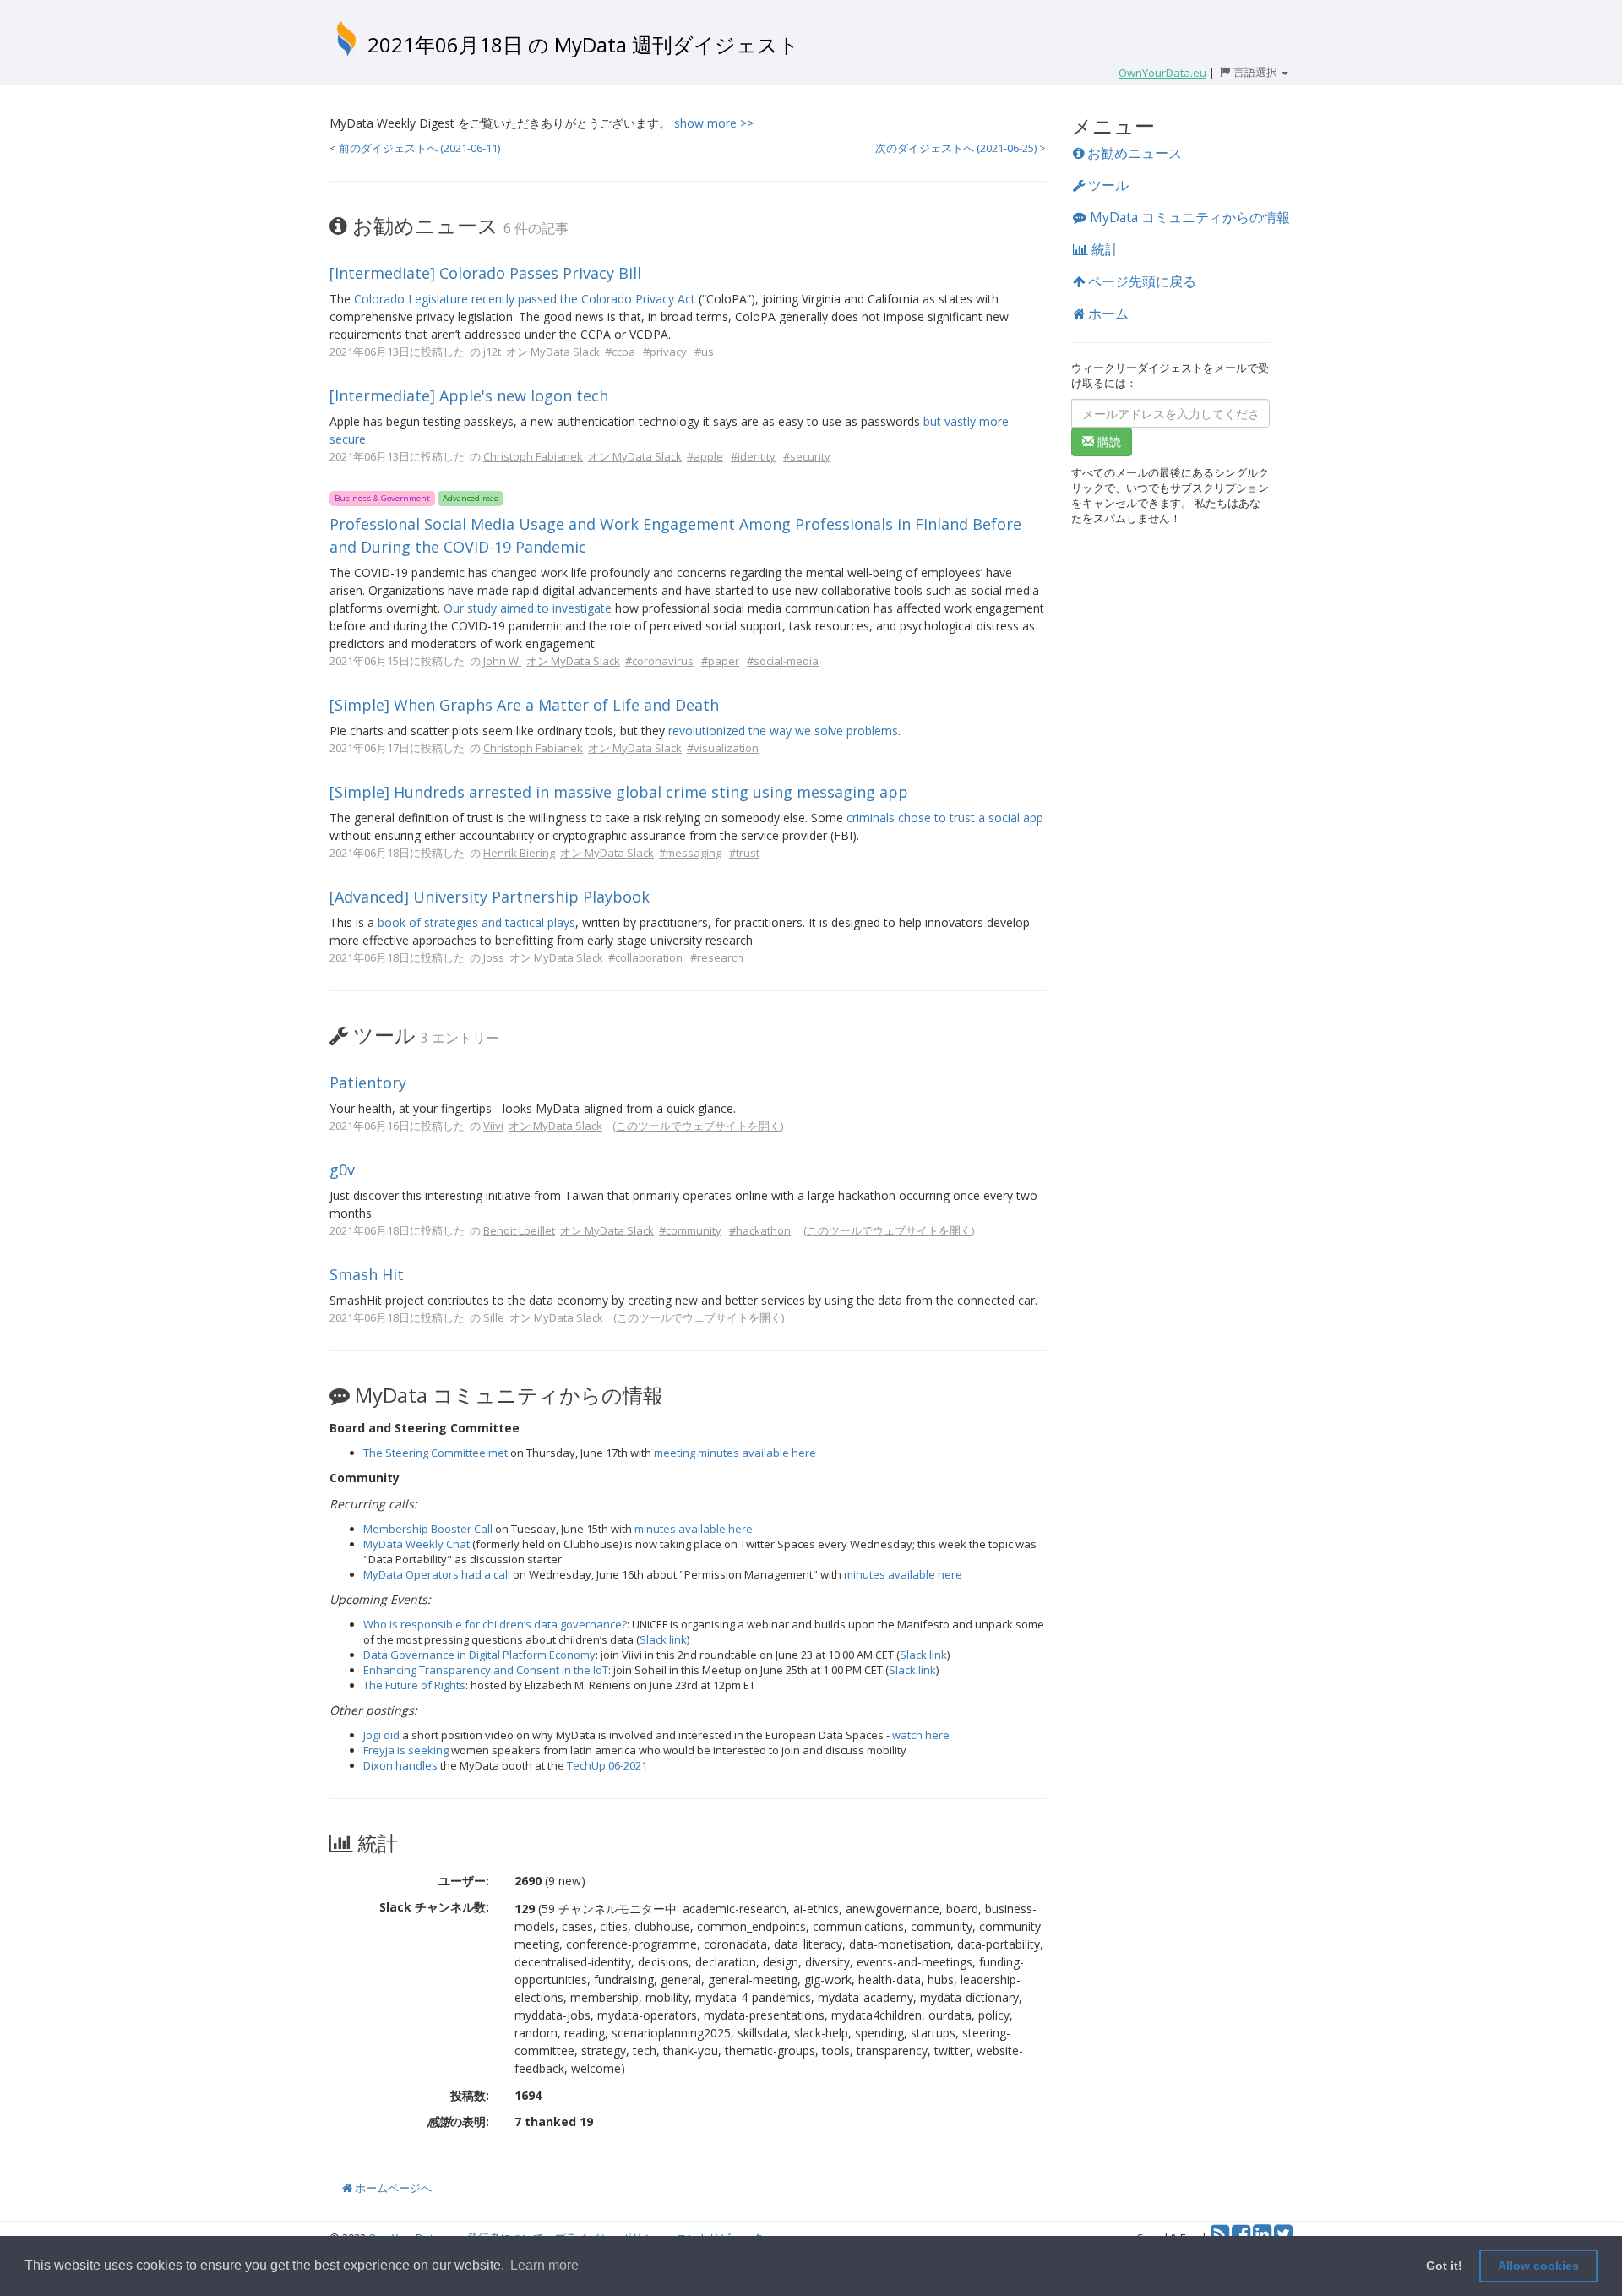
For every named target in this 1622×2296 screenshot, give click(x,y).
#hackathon (760, 1230)
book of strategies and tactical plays (476, 922)
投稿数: (470, 2095)
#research (717, 957)
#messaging (690, 853)
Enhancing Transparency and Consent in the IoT (486, 1670)
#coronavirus (659, 661)
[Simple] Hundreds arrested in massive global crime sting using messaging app (619, 792)
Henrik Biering (519, 853)
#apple (705, 456)
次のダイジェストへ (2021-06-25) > (961, 148)
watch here (921, 1735)
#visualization (723, 748)
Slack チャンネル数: (434, 1907)
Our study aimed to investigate (528, 608)
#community (690, 1230)
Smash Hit (367, 1274)
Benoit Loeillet (519, 1230)
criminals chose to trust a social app (945, 818)
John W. (502, 661)
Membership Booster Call (428, 1529)
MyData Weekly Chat (416, 1544)
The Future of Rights (414, 1685)
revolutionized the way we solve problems (783, 731)
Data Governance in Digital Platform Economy (479, 1655)
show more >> (714, 123)
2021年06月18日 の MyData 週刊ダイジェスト (583, 44)
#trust (744, 853)
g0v (342, 1170)
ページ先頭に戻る (1140, 281)
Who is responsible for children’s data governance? (495, 1624)
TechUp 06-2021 (607, 1765)
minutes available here (694, 1529)
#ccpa (620, 352)
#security (807, 456)
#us (704, 352)
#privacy (665, 352)
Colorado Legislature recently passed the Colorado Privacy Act (525, 299)
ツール (1107, 185)
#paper (720, 661)
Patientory (368, 1083)
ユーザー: (464, 1881)
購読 (1108, 442)
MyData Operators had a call (437, 1574)
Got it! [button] (1444, 2266)
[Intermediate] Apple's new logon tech (469, 395)
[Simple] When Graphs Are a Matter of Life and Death (524, 705)
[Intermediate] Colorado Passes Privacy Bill (485, 273)
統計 (1103, 249)
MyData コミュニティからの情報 (1188, 217)
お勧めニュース (1133, 153)
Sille (494, 1317)
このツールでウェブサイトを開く (698, 1126)
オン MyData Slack (553, 352)
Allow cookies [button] (1538, 2266)
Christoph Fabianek (533, 456)
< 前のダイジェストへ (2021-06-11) (415, 148)
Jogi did (381, 1735)
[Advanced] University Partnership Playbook (490, 897)
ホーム (1107, 314)
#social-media (783, 661)
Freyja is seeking (406, 1750)
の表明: (458, 2121)
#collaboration (645, 957)
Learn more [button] (544, 2265)
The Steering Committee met (435, 1453)
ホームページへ (392, 2188)
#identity (753, 456)
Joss (494, 957)
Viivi (493, 1126)
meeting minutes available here (735, 1453)
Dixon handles (400, 1765)
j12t (492, 352)
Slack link (663, 1639)
